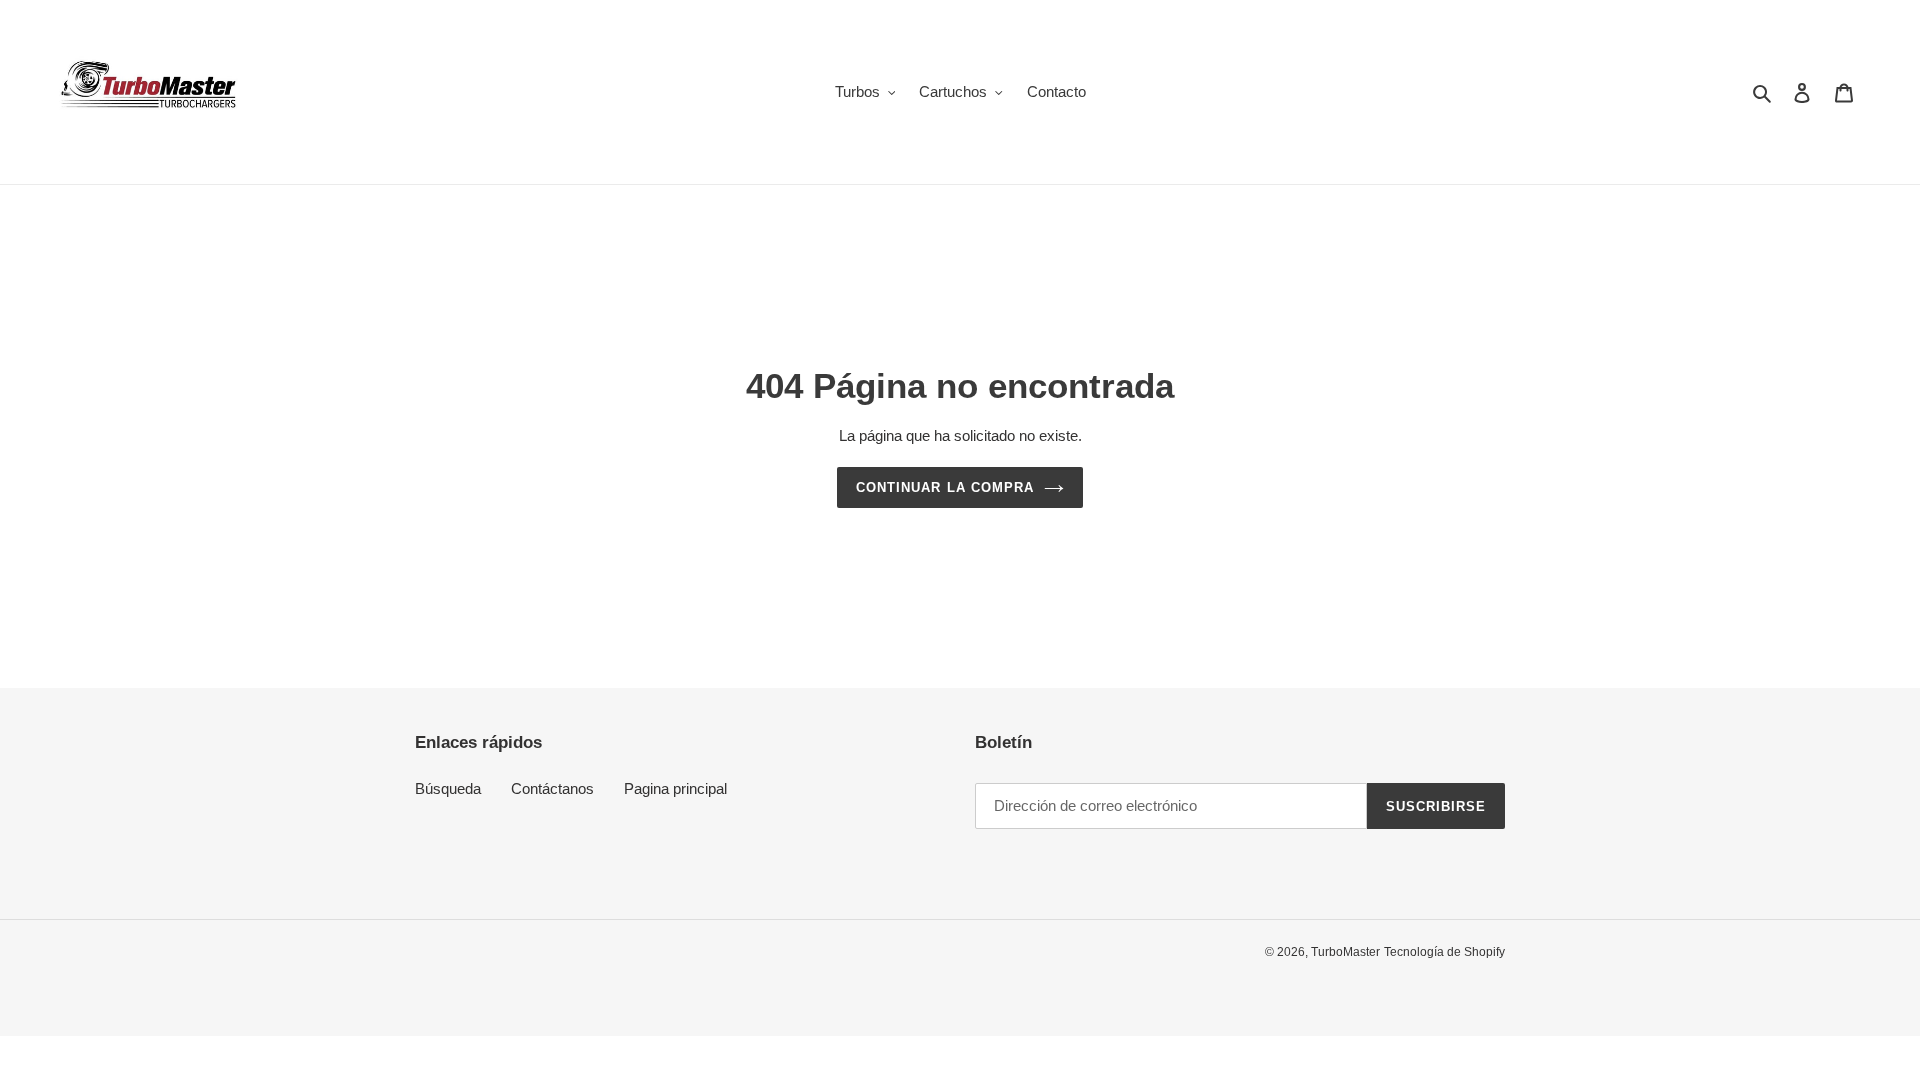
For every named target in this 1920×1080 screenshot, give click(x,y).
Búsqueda (448, 788)
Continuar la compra (945, 487)
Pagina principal (675, 788)
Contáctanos (552, 788)
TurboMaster (1345, 952)
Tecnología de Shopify (1444, 952)
